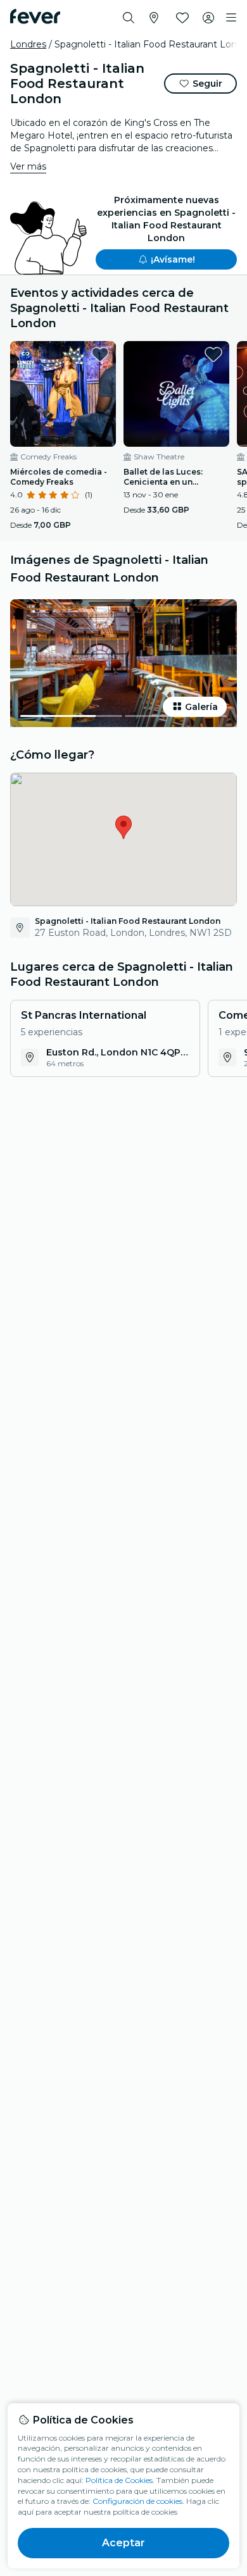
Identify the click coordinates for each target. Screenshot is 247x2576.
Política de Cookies (119, 2480)
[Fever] (35, 16)
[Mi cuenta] (208, 18)
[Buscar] (129, 18)
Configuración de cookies (137, 2501)
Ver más (28, 166)
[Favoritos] (182, 18)
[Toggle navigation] (231, 18)
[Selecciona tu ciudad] (154, 18)
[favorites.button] (100, 354)
